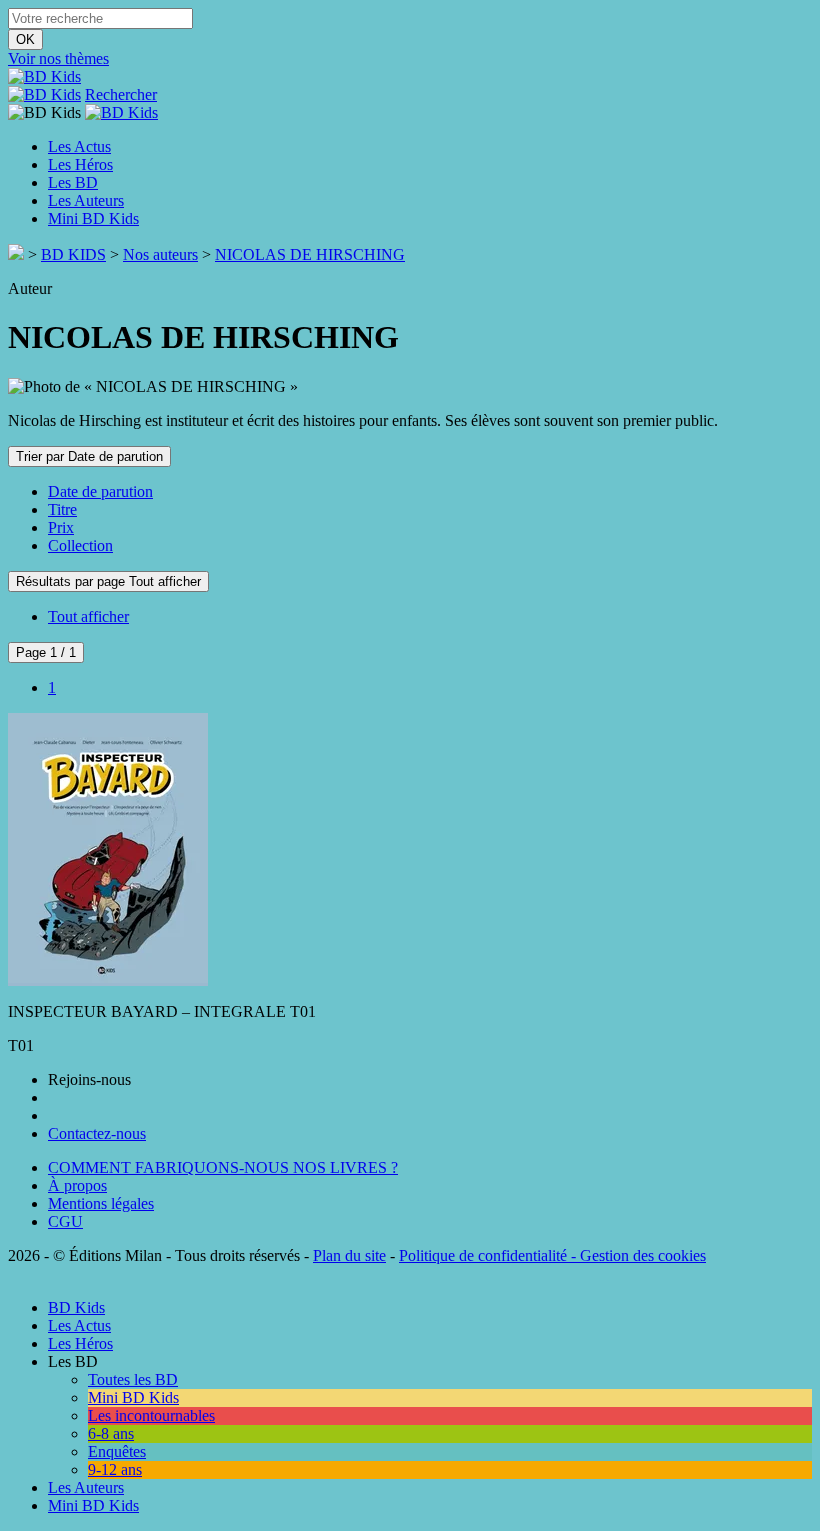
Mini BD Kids (93, 218)
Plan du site (349, 1255)
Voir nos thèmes (58, 58)
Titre (62, 509)
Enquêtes (117, 1451)
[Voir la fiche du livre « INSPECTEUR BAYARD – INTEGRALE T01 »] (108, 977)
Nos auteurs (160, 254)
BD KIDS (73, 254)
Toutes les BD (133, 1379)
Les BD (73, 182)
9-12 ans (115, 1469)
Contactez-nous (97, 1133)
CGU (65, 1221)
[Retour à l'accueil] (16, 254)
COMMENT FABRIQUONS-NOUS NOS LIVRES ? (223, 1167)
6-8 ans (111, 1433)
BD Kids (76, 1307)
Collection (80, 545)
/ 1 (46, 652)
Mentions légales (101, 1203)
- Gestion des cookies (636, 1255)
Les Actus (79, 146)
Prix (61, 527)
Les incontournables (151, 1415)
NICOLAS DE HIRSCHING (310, 254)
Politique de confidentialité (483, 1255)
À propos (77, 1185)
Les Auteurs (86, 200)
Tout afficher (88, 616)
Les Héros (80, 164)
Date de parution (100, 491)
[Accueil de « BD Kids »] (44, 76)
